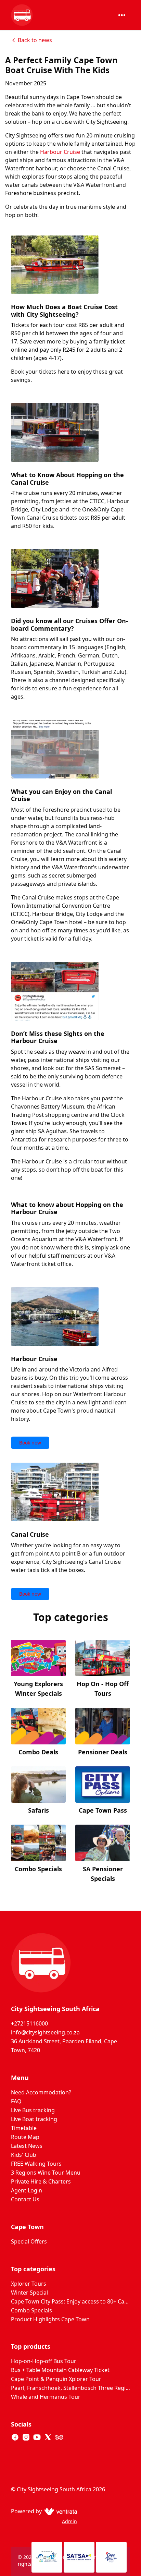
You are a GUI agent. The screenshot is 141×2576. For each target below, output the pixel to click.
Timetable (24, 2128)
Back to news (35, 40)
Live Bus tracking (33, 2110)
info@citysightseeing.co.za (45, 2032)
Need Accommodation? (41, 2092)
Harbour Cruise (60, 152)
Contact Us (25, 2199)
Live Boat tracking (34, 2119)
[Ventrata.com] (59, 2511)
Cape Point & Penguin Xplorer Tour (56, 2379)
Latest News (27, 2146)
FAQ (16, 2101)
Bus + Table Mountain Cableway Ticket (60, 2370)
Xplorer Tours (29, 2284)
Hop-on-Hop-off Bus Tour (44, 2361)
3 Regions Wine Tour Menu (46, 2173)
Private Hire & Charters (41, 2181)
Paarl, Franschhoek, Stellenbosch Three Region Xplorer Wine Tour (70, 2388)
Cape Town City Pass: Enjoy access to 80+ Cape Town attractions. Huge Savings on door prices (70, 2301)
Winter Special (29, 2293)
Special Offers (29, 2241)
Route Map (25, 2137)
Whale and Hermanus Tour (46, 2397)
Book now (30, 1443)
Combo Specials (31, 2310)
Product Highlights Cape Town (50, 2319)
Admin (69, 2521)
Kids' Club (24, 2155)
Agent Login (27, 2190)
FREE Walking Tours (36, 2164)
